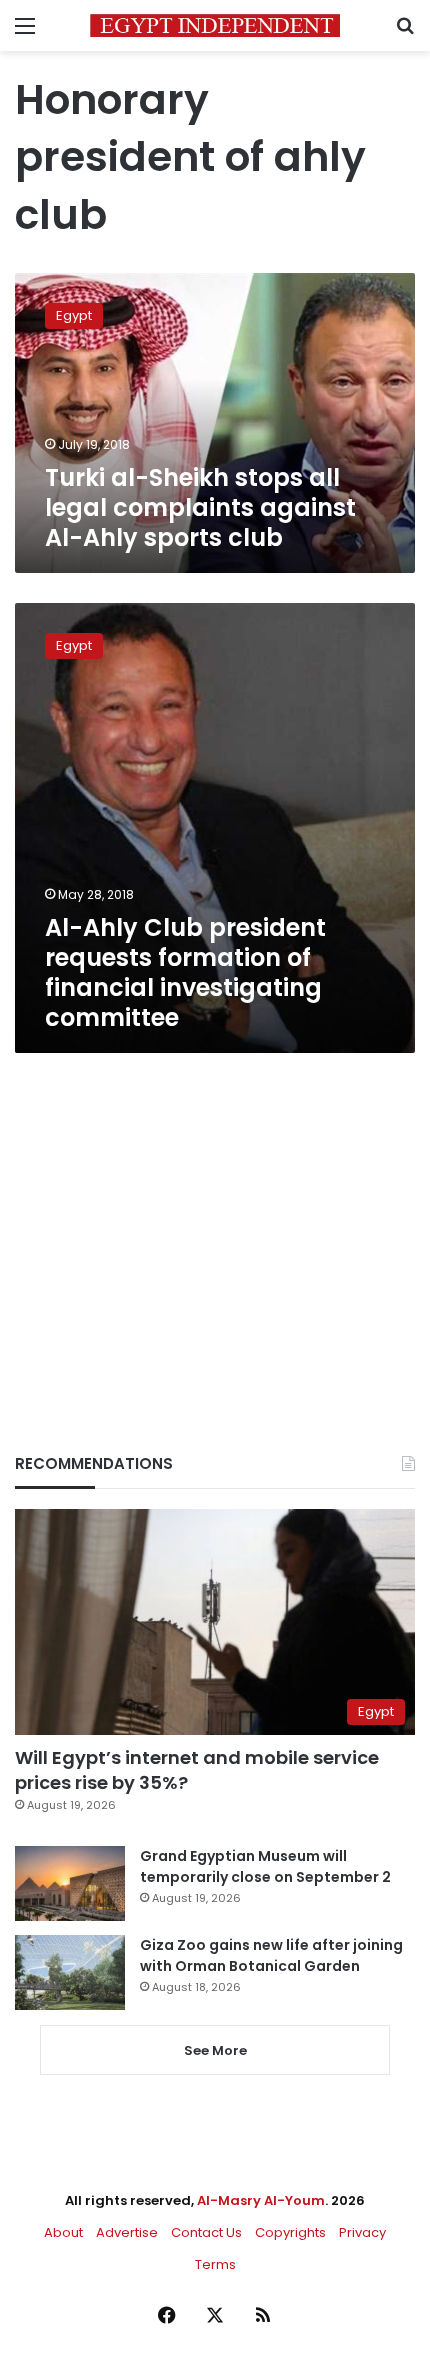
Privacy (362, 2232)
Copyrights (290, 2232)
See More (215, 2050)
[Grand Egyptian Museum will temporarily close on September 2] (70, 1883)
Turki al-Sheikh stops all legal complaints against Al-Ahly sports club (200, 507)
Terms (215, 2264)
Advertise (127, 2232)
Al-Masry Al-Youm (261, 2200)
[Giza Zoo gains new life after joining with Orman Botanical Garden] (70, 1972)
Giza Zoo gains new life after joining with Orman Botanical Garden (271, 1955)
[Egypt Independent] (215, 25)
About (63, 2232)
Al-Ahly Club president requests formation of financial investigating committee (185, 972)
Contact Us (206, 2232)
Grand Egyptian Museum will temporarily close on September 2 (265, 1866)
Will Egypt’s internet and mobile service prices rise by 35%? (197, 1770)
